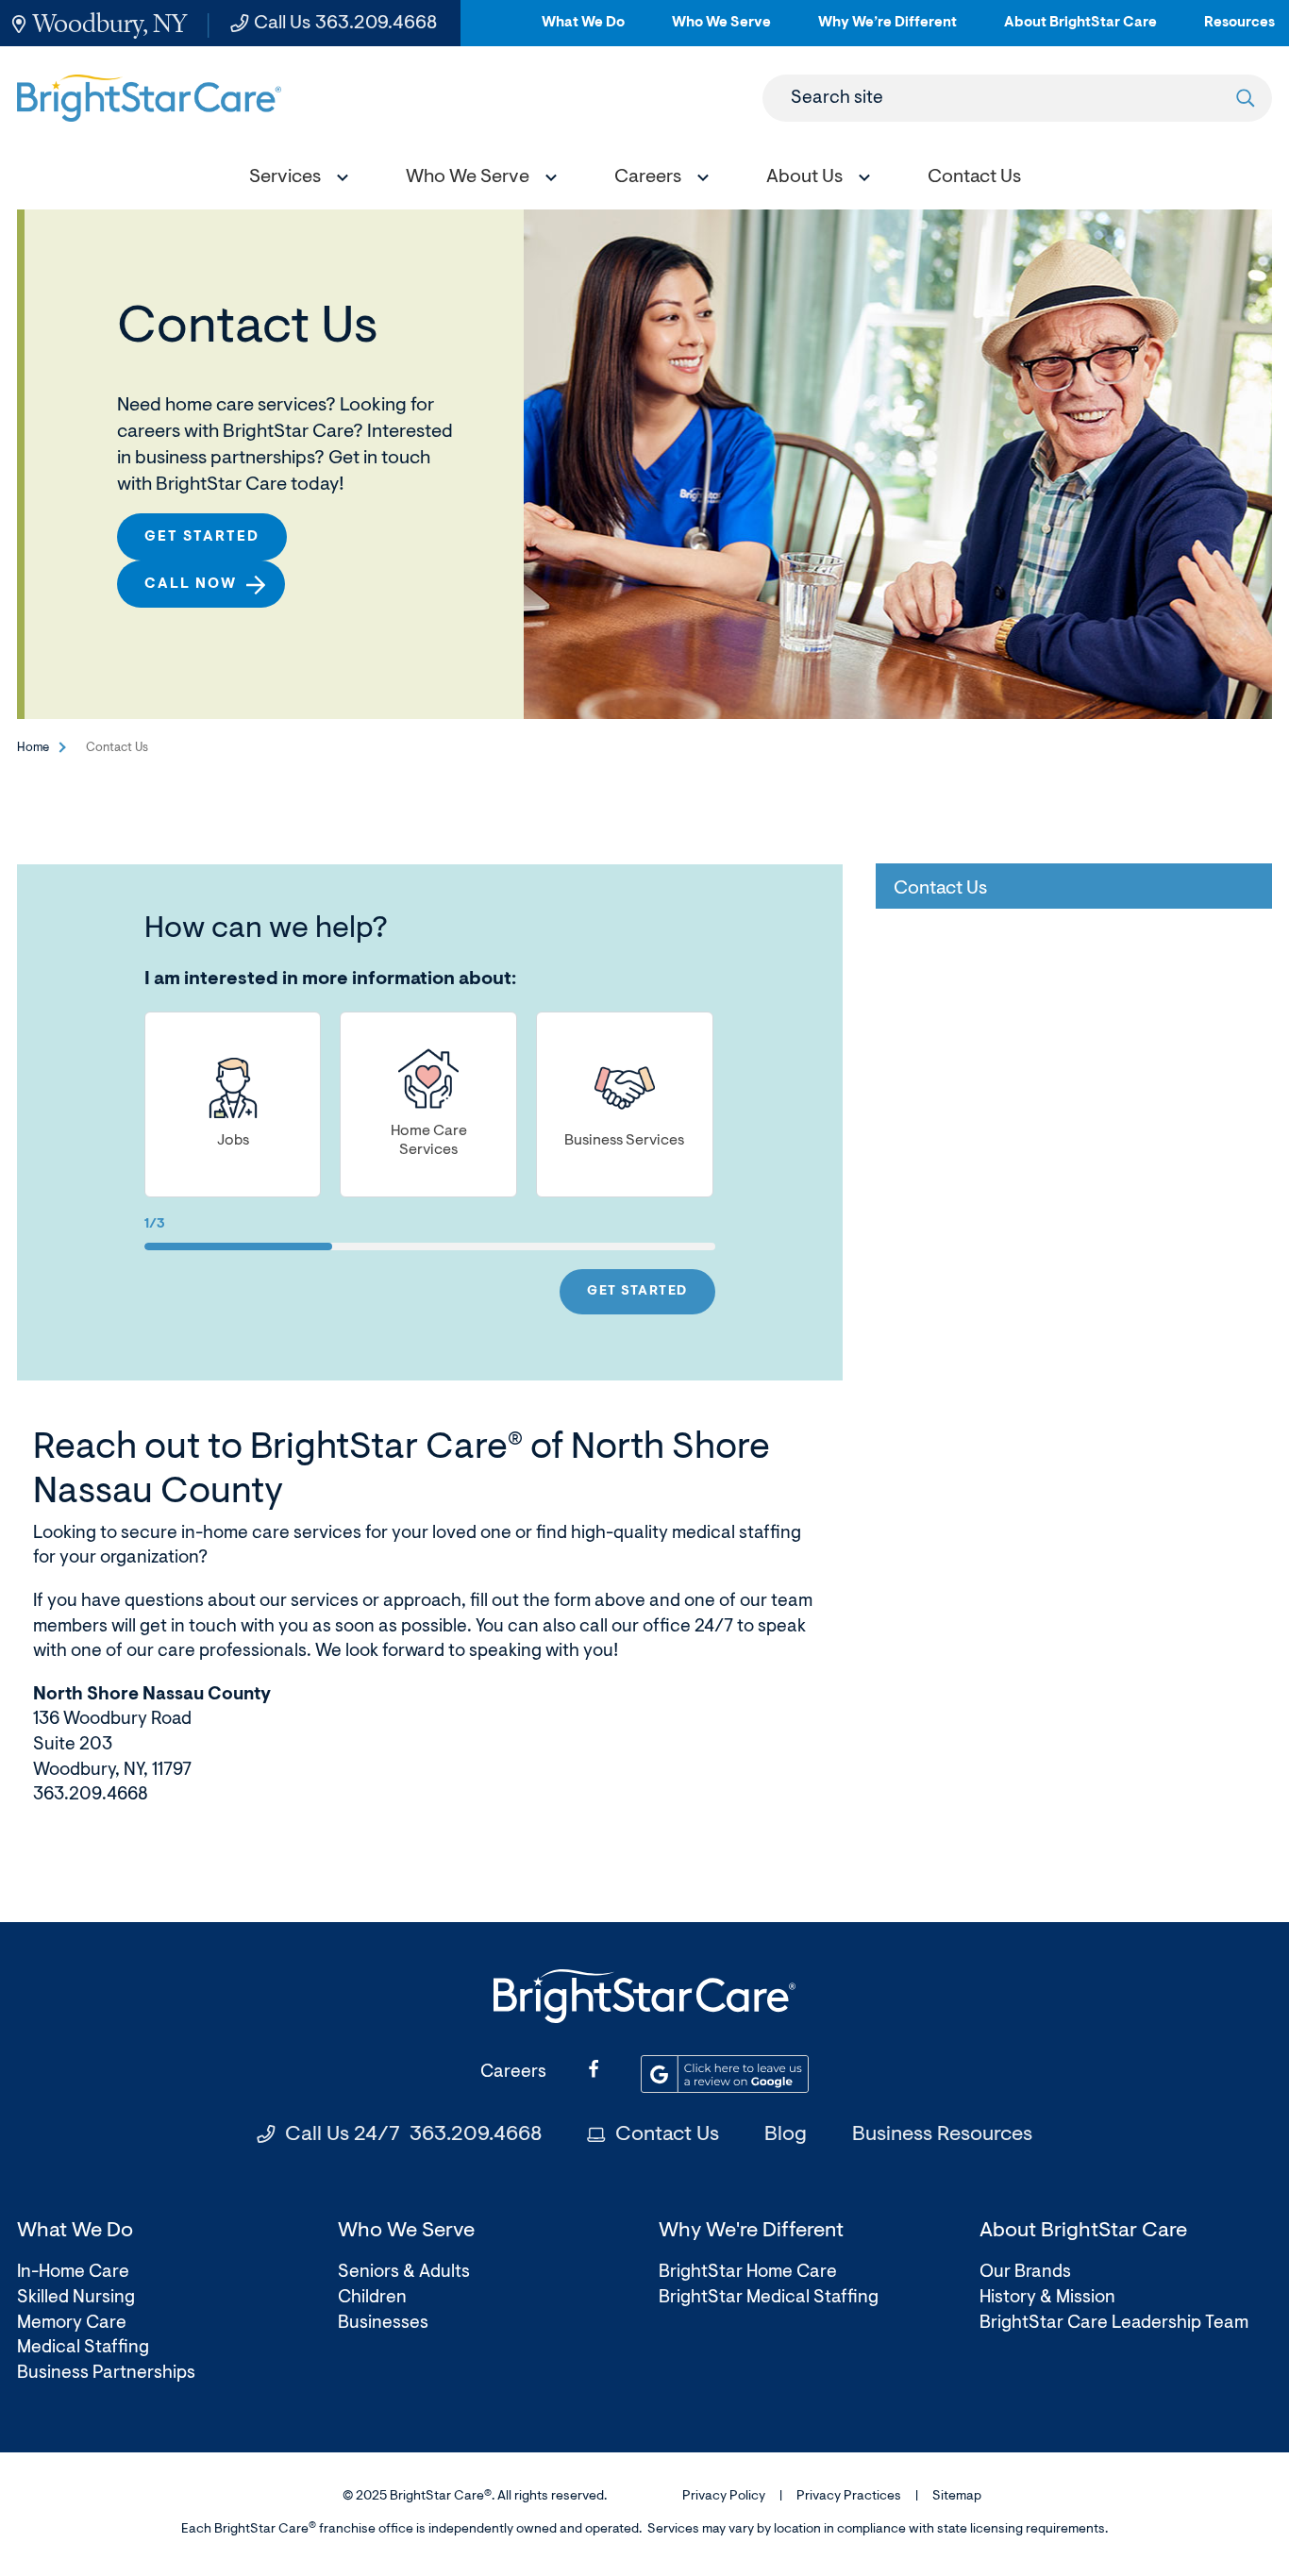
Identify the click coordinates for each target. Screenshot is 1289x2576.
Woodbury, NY (110, 23)
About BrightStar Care (1080, 31)
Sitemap (957, 2497)
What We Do (583, 31)
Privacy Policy (724, 2497)
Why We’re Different (887, 31)
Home (33, 748)
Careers (513, 2073)
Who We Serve (721, 31)
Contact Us (667, 2135)
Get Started (202, 537)
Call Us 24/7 (413, 2135)
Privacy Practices (849, 2497)
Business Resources (942, 2135)
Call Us (345, 24)
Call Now (191, 585)
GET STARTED (637, 1292)
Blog (786, 2135)
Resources (1239, 31)
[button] (294, 180)
